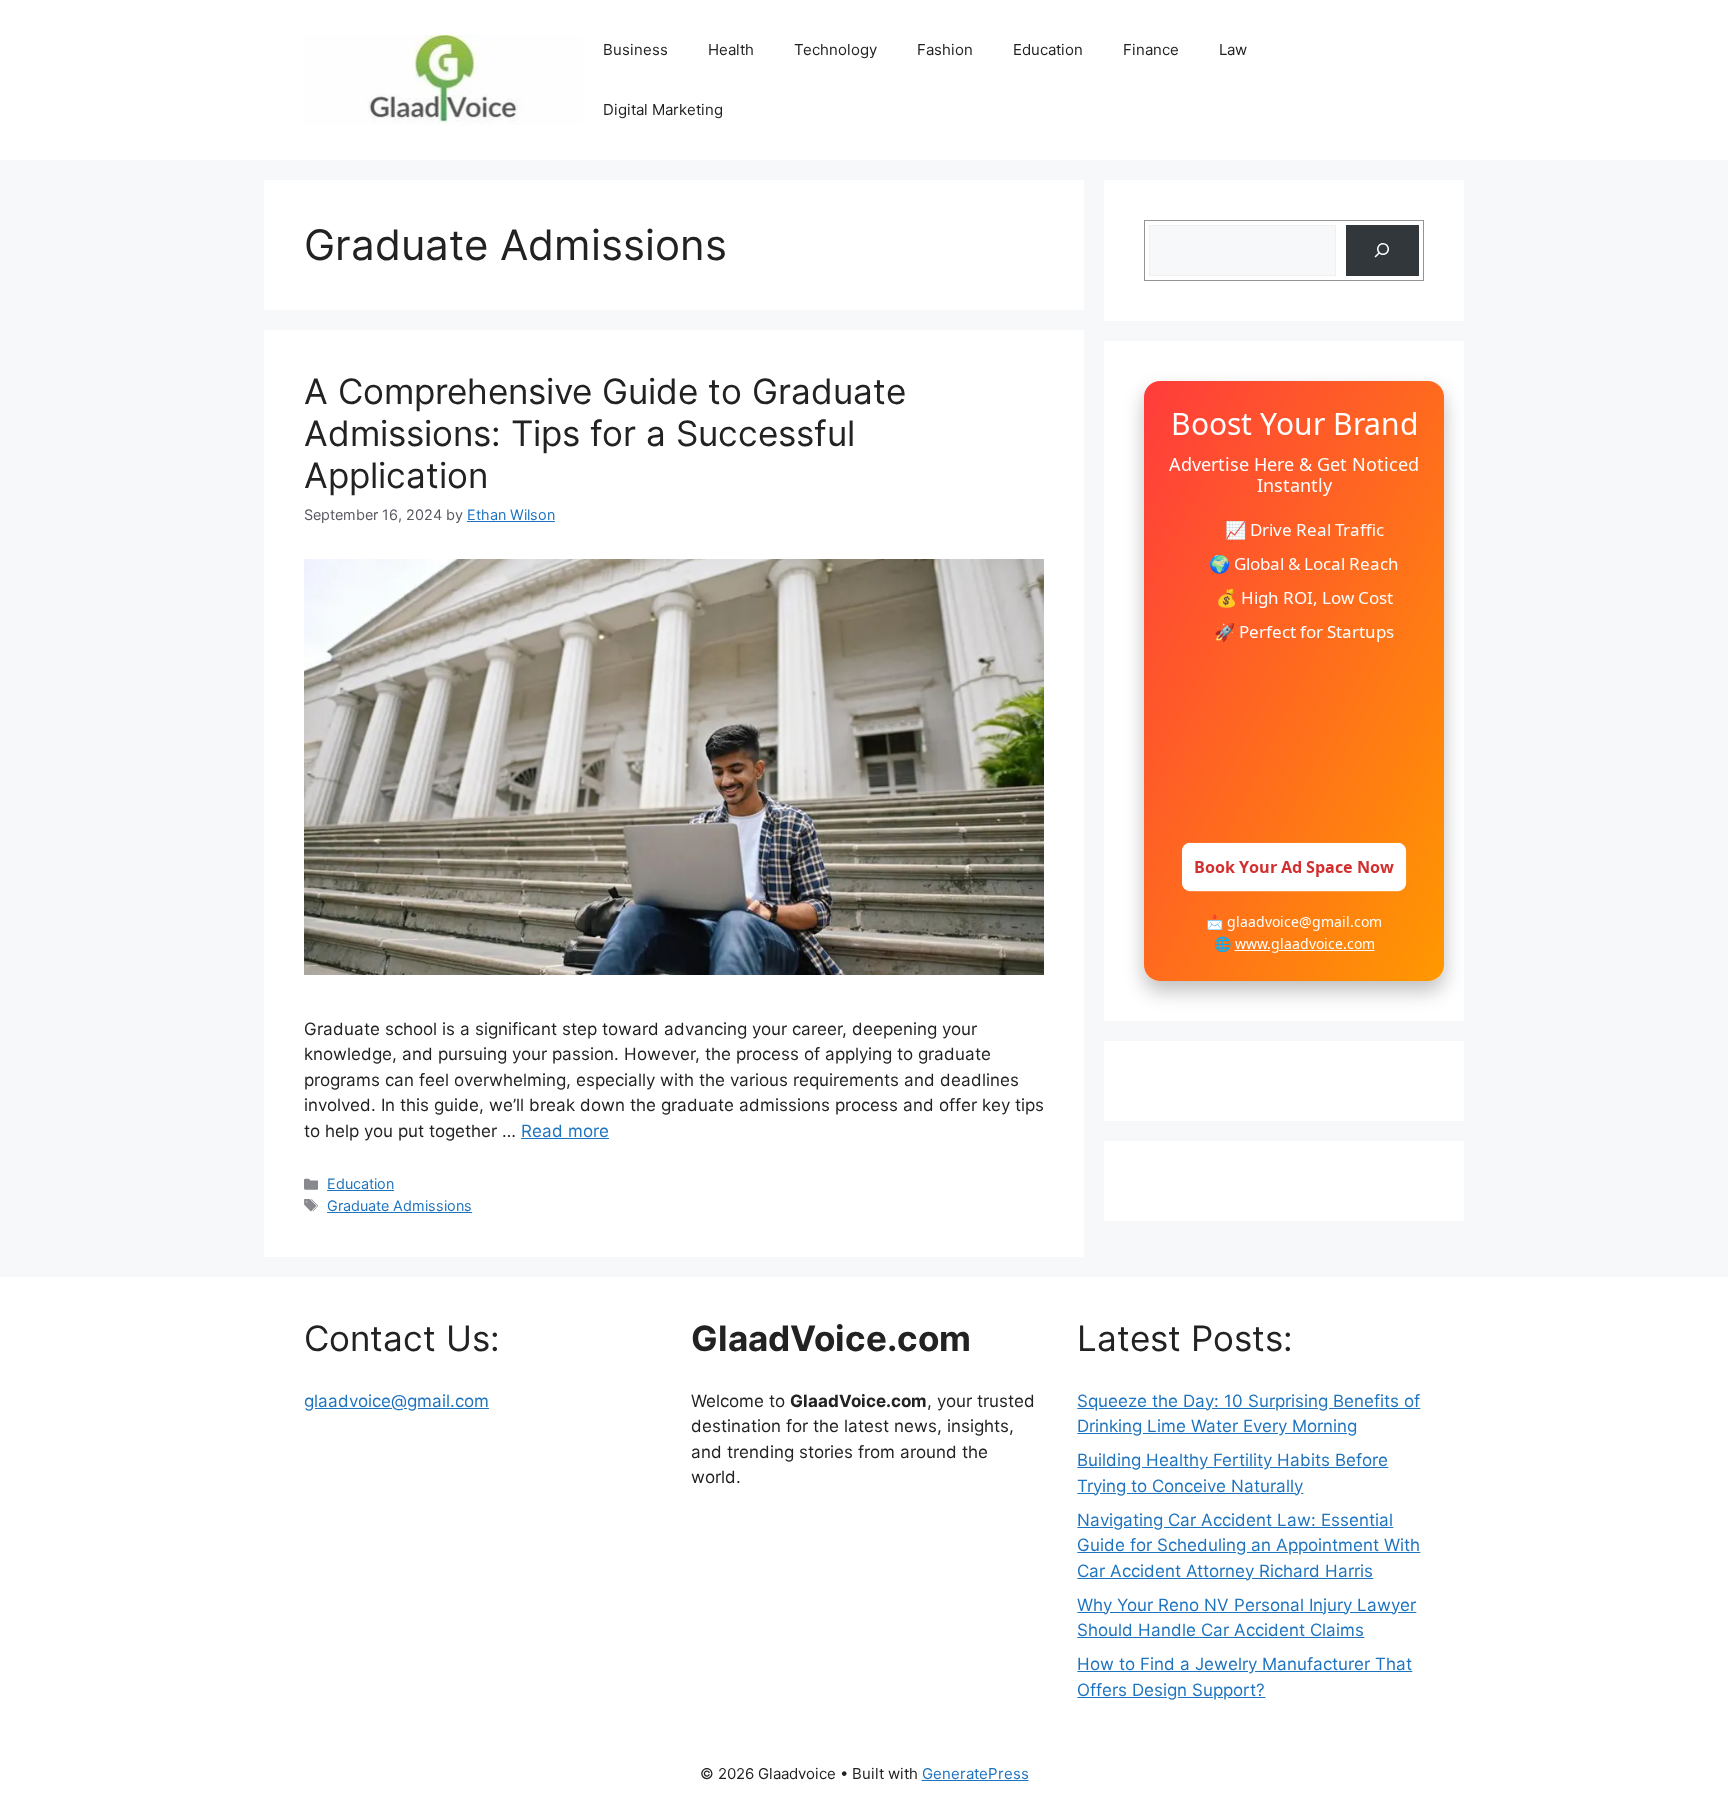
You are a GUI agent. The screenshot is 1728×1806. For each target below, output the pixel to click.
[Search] (1382, 250)
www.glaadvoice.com (1305, 943)
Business (635, 49)
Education (1048, 49)
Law (1233, 49)
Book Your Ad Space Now (1294, 867)
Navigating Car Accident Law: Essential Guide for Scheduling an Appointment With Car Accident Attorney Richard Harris (1248, 1545)
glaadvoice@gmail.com (396, 1401)
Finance (1151, 49)
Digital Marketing (663, 109)
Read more (565, 1131)
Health (731, 49)
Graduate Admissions (399, 1205)
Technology (835, 49)
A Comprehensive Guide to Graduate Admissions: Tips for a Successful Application (605, 433)
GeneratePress (975, 1773)
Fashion (945, 49)
